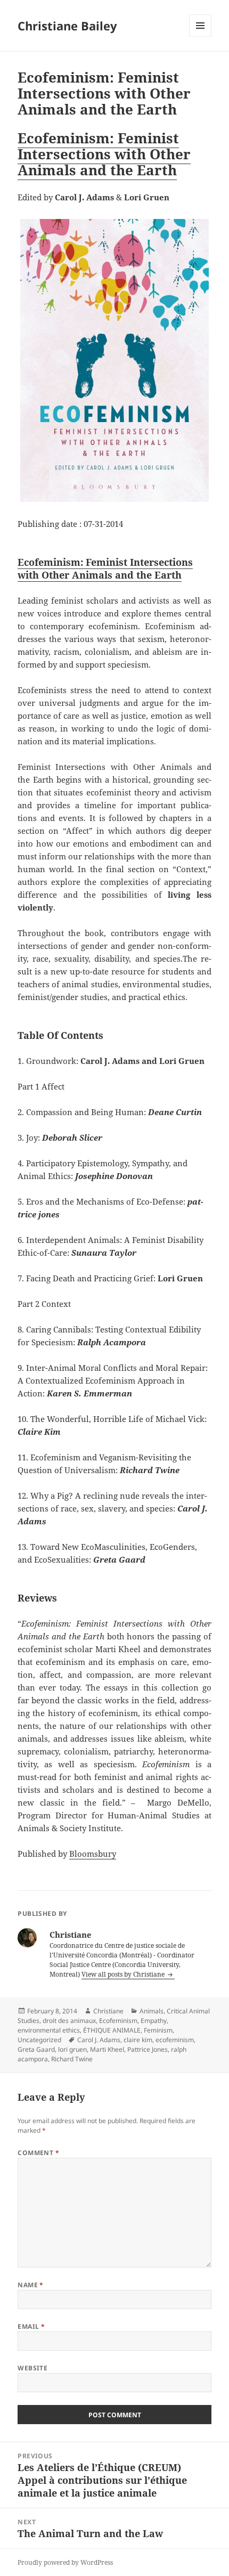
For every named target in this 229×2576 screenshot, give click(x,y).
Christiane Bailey (67, 26)
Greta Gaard (36, 2049)
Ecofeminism (118, 2021)
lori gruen (72, 2049)
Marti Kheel (107, 2049)
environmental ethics (49, 2030)
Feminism (158, 2030)
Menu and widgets (201, 36)
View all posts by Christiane (124, 1974)
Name (31, 2285)
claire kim (138, 2040)
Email (31, 2326)
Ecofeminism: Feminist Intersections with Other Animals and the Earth (104, 154)
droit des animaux (69, 2021)
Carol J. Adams (99, 2040)
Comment (38, 2153)
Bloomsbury (93, 1854)
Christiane (108, 2011)
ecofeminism (175, 2040)
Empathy (154, 2021)
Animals (152, 2011)
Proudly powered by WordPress (65, 2562)
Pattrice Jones (148, 2049)
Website (32, 2368)
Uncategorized (39, 2040)
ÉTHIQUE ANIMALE (112, 2030)
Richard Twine (72, 2059)
